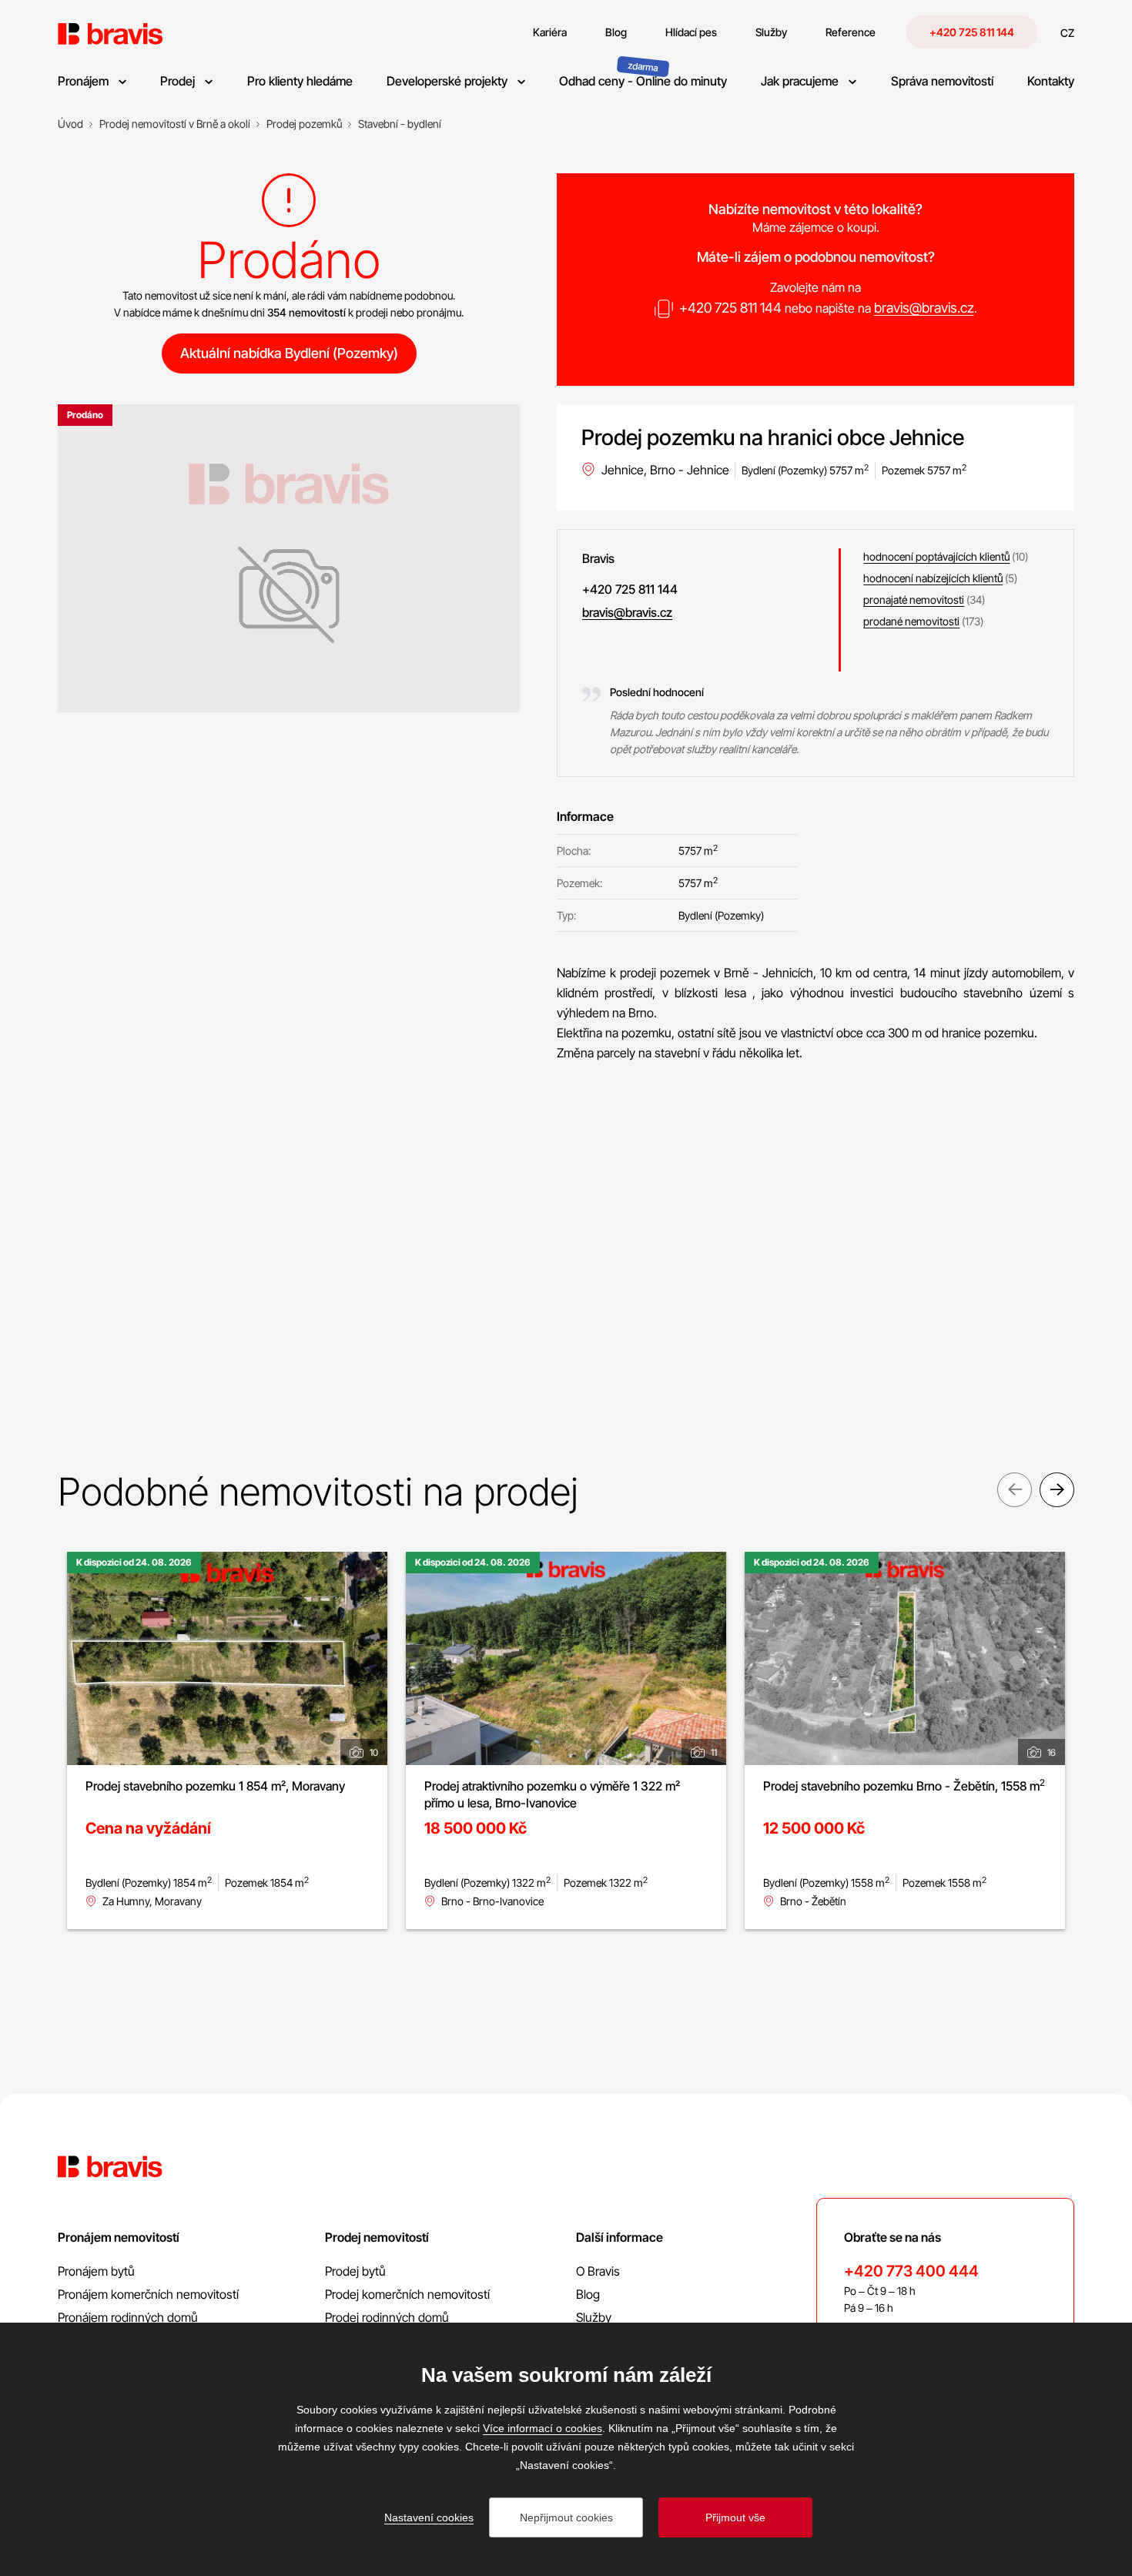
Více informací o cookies (543, 2428)
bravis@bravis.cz (924, 308)
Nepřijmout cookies (566, 2517)
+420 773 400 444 (911, 2271)
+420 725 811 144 (972, 32)
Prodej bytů (355, 2271)
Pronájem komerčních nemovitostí (148, 2294)
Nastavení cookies (429, 2517)
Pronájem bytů (96, 2271)
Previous (1015, 1490)
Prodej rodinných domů (387, 2317)
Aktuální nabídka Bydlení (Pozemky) (289, 353)
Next (1057, 1490)
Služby (594, 2317)
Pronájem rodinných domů (128, 2317)
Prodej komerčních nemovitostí (407, 2294)
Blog (588, 2294)
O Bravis (598, 2271)
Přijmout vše (735, 2517)
